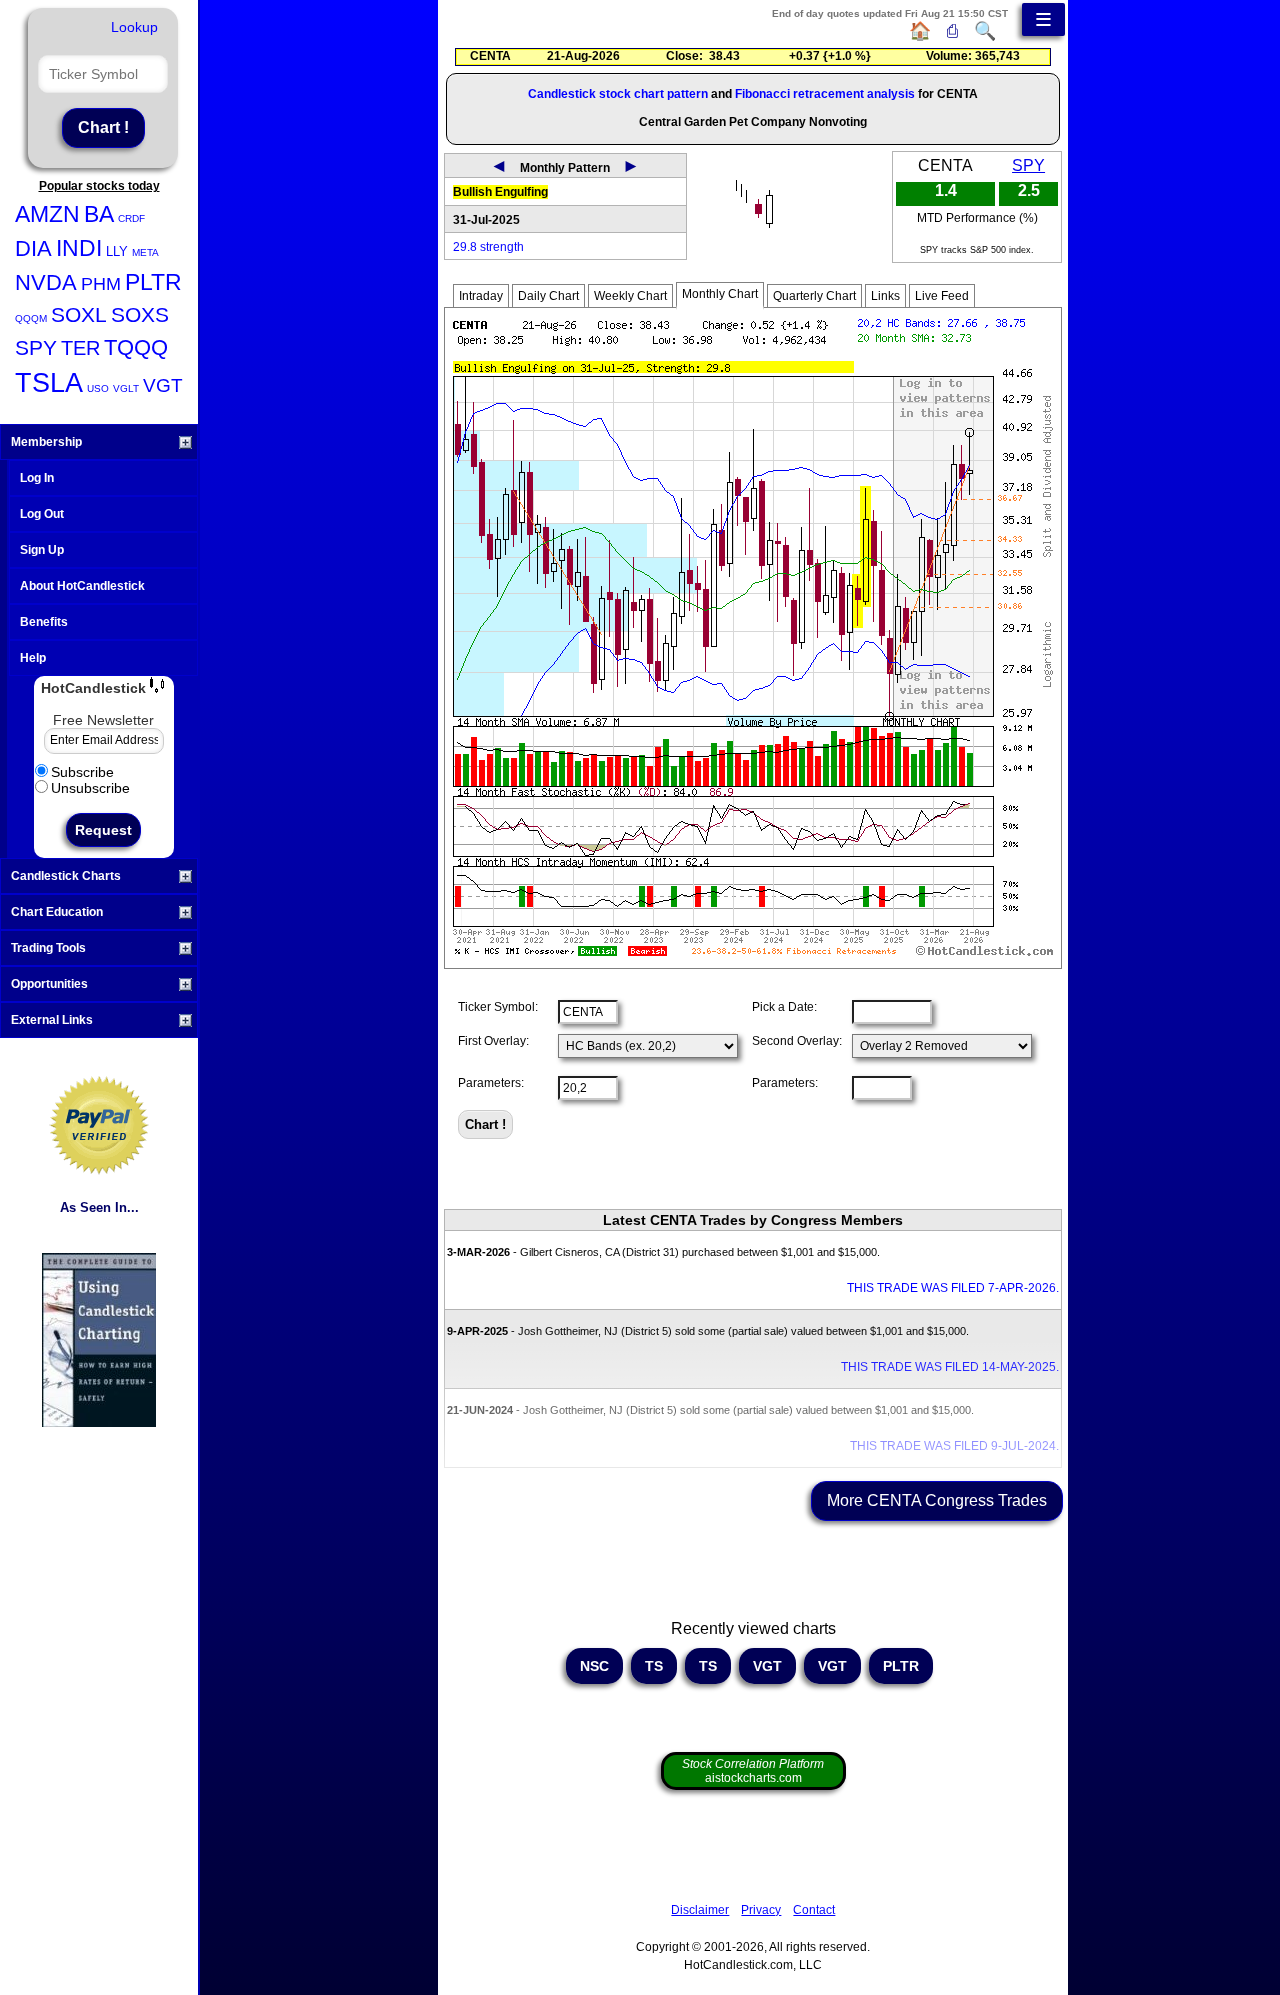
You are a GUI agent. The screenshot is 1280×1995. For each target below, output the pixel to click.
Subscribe (82, 772)
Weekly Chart (630, 296)
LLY (117, 251)
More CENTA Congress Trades (937, 1500)
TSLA (49, 383)
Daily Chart (548, 296)
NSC (594, 1666)
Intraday (481, 296)
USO (98, 388)
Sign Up (42, 550)
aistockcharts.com (753, 1771)
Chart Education (57, 912)
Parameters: (491, 1083)
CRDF (131, 218)
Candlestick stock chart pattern (618, 94)
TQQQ (136, 347)
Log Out (42, 514)
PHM (101, 284)
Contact (814, 1910)
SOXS (140, 314)
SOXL (79, 314)
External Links (52, 1020)
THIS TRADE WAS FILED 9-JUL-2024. (954, 1446)
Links (885, 296)
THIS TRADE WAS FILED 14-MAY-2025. (950, 1367)
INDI (79, 248)
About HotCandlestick (82, 586)
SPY (36, 347)
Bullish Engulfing (500, 192)
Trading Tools (48, 948)
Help (33, 658)
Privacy (761, 1910)
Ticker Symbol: (498, 1007)
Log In (37, 478)
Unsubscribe (90, 788)
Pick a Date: (784, 1007)
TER (80, 348)
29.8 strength (488, 247)
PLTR (153, 282)
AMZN (47, 214)
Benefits (44, 622)
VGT (163, 385)
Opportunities (49, 984)
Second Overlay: (797, 1041)
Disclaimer (700, 1910)
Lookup (134, 27)
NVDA (46, 282)
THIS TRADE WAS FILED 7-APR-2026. (953, 1288)
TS (654, 1666)
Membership (46, 442)
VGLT (126, 388)
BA (99, 214)
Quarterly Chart (814, 296)
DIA (33, 248)
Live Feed (942, 296)
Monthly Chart (720, 294)
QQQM (31, 318)
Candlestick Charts (66, 876)
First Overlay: (493, 1041)
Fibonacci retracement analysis (825, 94)
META (145, 252)
